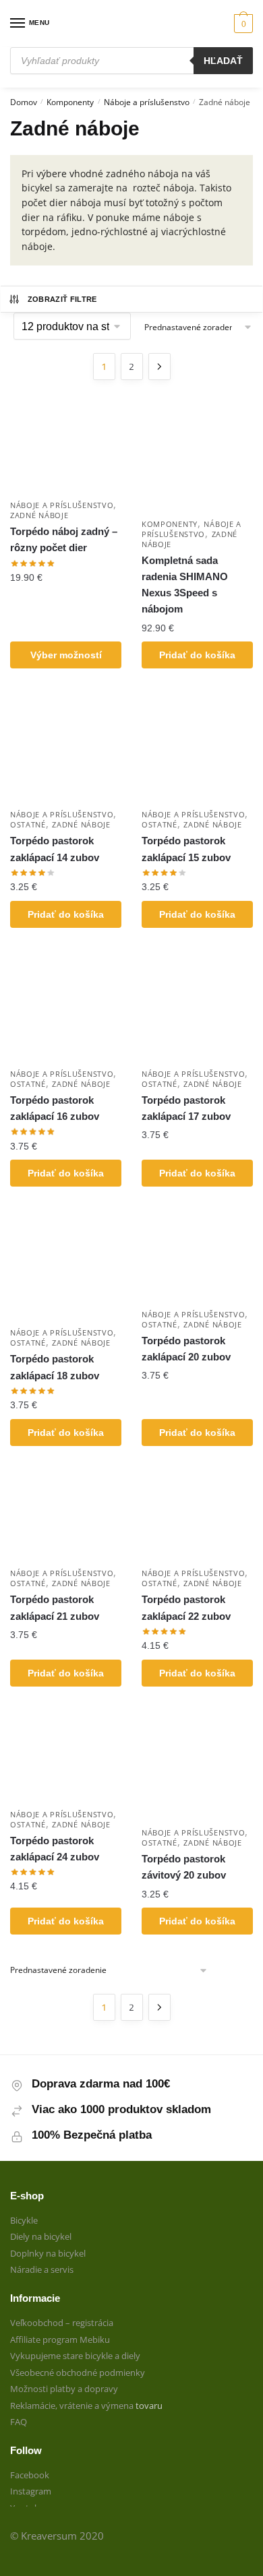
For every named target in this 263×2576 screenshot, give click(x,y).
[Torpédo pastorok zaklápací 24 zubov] (66, 1755)
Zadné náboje (39, 515)
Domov (24, 102)
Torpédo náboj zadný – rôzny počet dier (64, 539)
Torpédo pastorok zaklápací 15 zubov (186, 849)
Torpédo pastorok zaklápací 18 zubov (55, 1367)
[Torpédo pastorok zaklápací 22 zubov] (197, 1515)
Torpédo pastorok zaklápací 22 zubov (186, 1607)
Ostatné (28, 824)
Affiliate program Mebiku (60, 2339)
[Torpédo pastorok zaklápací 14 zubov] (66, 746)
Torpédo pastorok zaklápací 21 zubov (55, 1607)
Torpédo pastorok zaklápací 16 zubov (55, 1108)
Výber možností (66, 655)
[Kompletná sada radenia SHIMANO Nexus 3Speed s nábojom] (197, 456)
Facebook (30, 2475)
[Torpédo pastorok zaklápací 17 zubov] (197, 1006)
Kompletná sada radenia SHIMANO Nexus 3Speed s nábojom (185, 585)
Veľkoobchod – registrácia (62, 2323)
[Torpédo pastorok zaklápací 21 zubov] (66, 1515)
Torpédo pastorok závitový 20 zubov (184, 1867)
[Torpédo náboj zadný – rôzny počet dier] (66, 447)
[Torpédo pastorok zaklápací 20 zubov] (197, 1255)
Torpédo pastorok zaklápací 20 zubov (186, 1349)
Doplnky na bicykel (48, 2253)
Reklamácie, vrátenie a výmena (73, 2406)
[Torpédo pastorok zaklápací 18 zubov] (66, 1264)
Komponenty (70, 102)
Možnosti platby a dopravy (64, 2389)
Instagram (31, 2491)
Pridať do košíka (197, 655)
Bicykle (24, 2220)
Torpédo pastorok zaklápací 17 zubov (186, 1108)
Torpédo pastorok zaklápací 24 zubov (55, 1849)
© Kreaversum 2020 (57, 2536)
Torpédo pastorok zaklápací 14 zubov (55, 849)
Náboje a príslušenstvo (147, 102)
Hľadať (223, 61)
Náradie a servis (42, 2269)
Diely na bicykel (41, 2236)
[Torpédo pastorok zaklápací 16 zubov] (66, 1006)
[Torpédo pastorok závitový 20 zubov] (197, 1764)
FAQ (19, 2422)
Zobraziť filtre (62, 299)
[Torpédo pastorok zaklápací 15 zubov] (197, 746)
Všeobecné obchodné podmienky (78, 2373)
